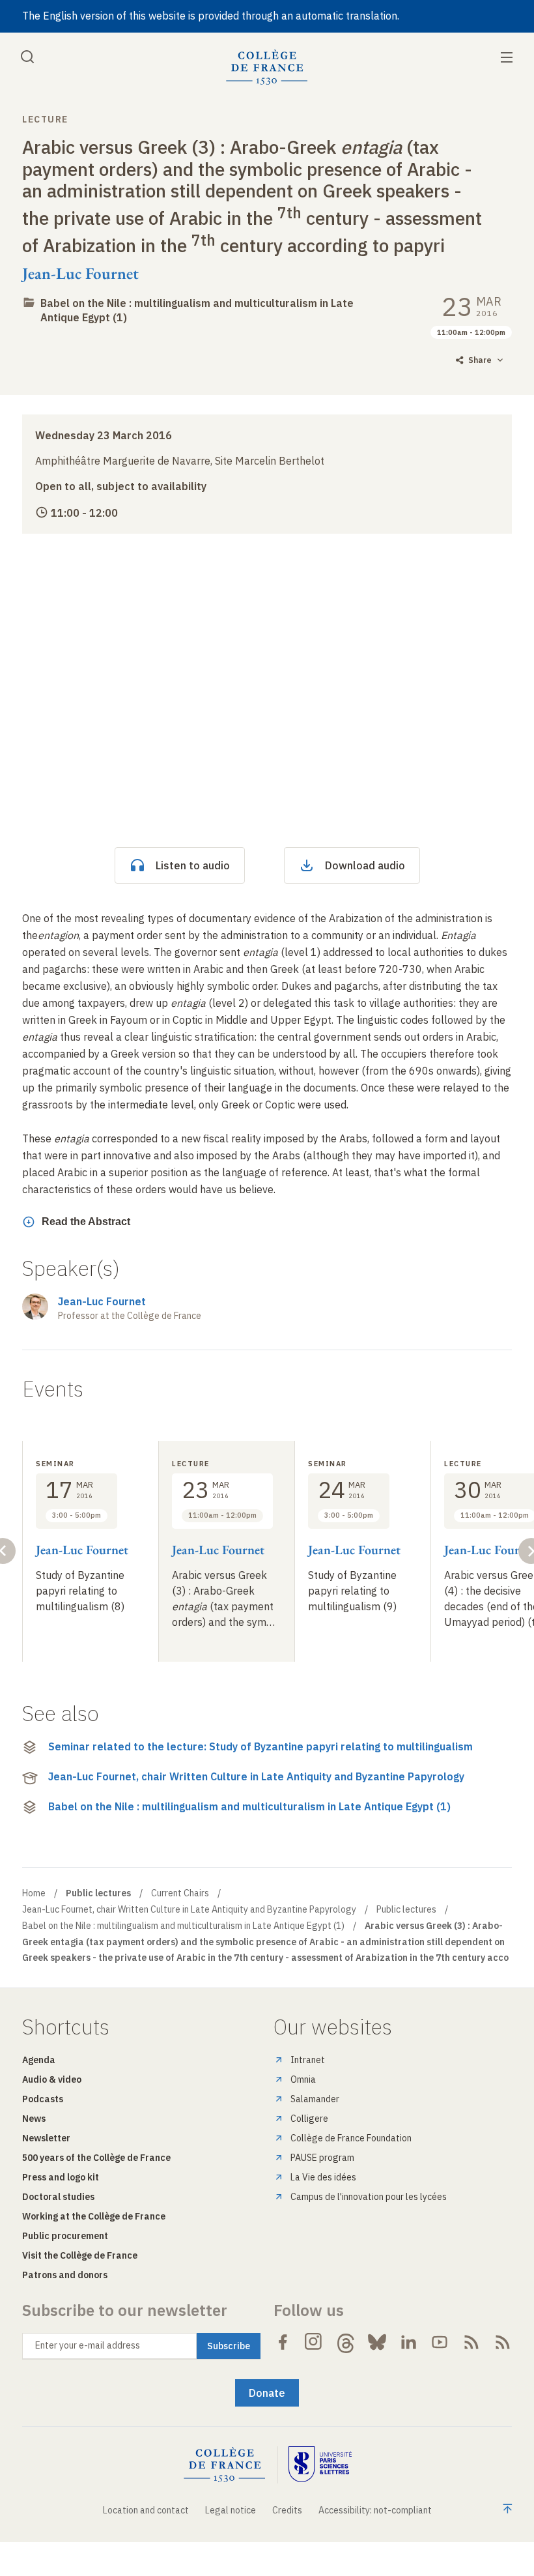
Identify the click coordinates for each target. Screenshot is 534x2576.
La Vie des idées (323, 2177)
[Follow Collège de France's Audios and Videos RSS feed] (503, 2342)
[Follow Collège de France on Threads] (346, 2342)
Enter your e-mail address (88, 2345)
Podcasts (43, 2099)
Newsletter (46, 2138)
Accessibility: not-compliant (375, 2510)
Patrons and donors (65, 2275)
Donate (267, 2393)
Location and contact (146, 2510)
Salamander (315, 2099)
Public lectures (406, 1909)
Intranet (308, 2060)
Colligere (309, 2119)
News (34, 2119)
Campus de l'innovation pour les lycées (369, 2197)
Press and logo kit (61, 2177)
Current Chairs (180, 1893)
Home (34, 1893)
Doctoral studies (58, 2197)
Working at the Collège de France (94, 2216)
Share (480, 360)
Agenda (39, 2060)
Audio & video (52, 2079)
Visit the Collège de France (80, 2255)
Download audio (365, 865)
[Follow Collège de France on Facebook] (283, 2342)
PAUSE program (322, 2158)
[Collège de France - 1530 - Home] (267, 67)
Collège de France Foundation (351, 2138)
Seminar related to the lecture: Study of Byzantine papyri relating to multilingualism (260, 1746)
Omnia (303, 2079)
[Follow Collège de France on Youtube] (440, 2342)
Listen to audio (193, 865)
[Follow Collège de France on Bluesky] (377, 2342)
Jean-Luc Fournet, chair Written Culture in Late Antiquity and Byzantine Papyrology (256, 1776)
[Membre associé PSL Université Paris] (320, 2465)
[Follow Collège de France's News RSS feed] (471, 2342)
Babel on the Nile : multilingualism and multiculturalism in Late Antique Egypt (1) (249, 1806)
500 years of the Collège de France (96, 2158)
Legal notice (231, 2510)
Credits (287, 2510)
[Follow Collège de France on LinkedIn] (408, 2342)
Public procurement (65, 2236)
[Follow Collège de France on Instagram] (314, 2342)
